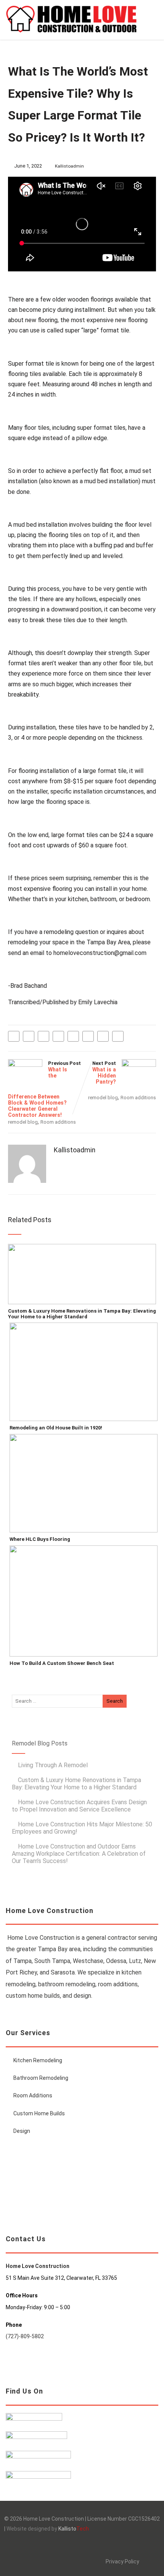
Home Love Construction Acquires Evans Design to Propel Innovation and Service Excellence (79, 1806)
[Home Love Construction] (71, 36)
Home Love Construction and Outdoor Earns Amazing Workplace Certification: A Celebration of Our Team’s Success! (79, 1854)
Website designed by (48, 2529)
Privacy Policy (122, 2561)
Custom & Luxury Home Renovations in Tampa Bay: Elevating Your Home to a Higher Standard (82, 1314)
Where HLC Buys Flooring (40, 1539)
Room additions (58, 1122)
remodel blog (23, 1122)
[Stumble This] (73, 1036)
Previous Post (44, 1089)
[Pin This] (43, 1036)
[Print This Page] (118, 1036)
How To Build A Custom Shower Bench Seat (62, 1663)
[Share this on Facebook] (14, 1036)
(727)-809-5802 (25, 2336)
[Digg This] (88, 1036)
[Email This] (103, 1036)
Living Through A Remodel (53, 1765)
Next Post (104, 1073)
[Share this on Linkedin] (58, 1036)
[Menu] (150, 15)
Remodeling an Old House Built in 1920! (56, 1428)
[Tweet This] (29, 1036)
